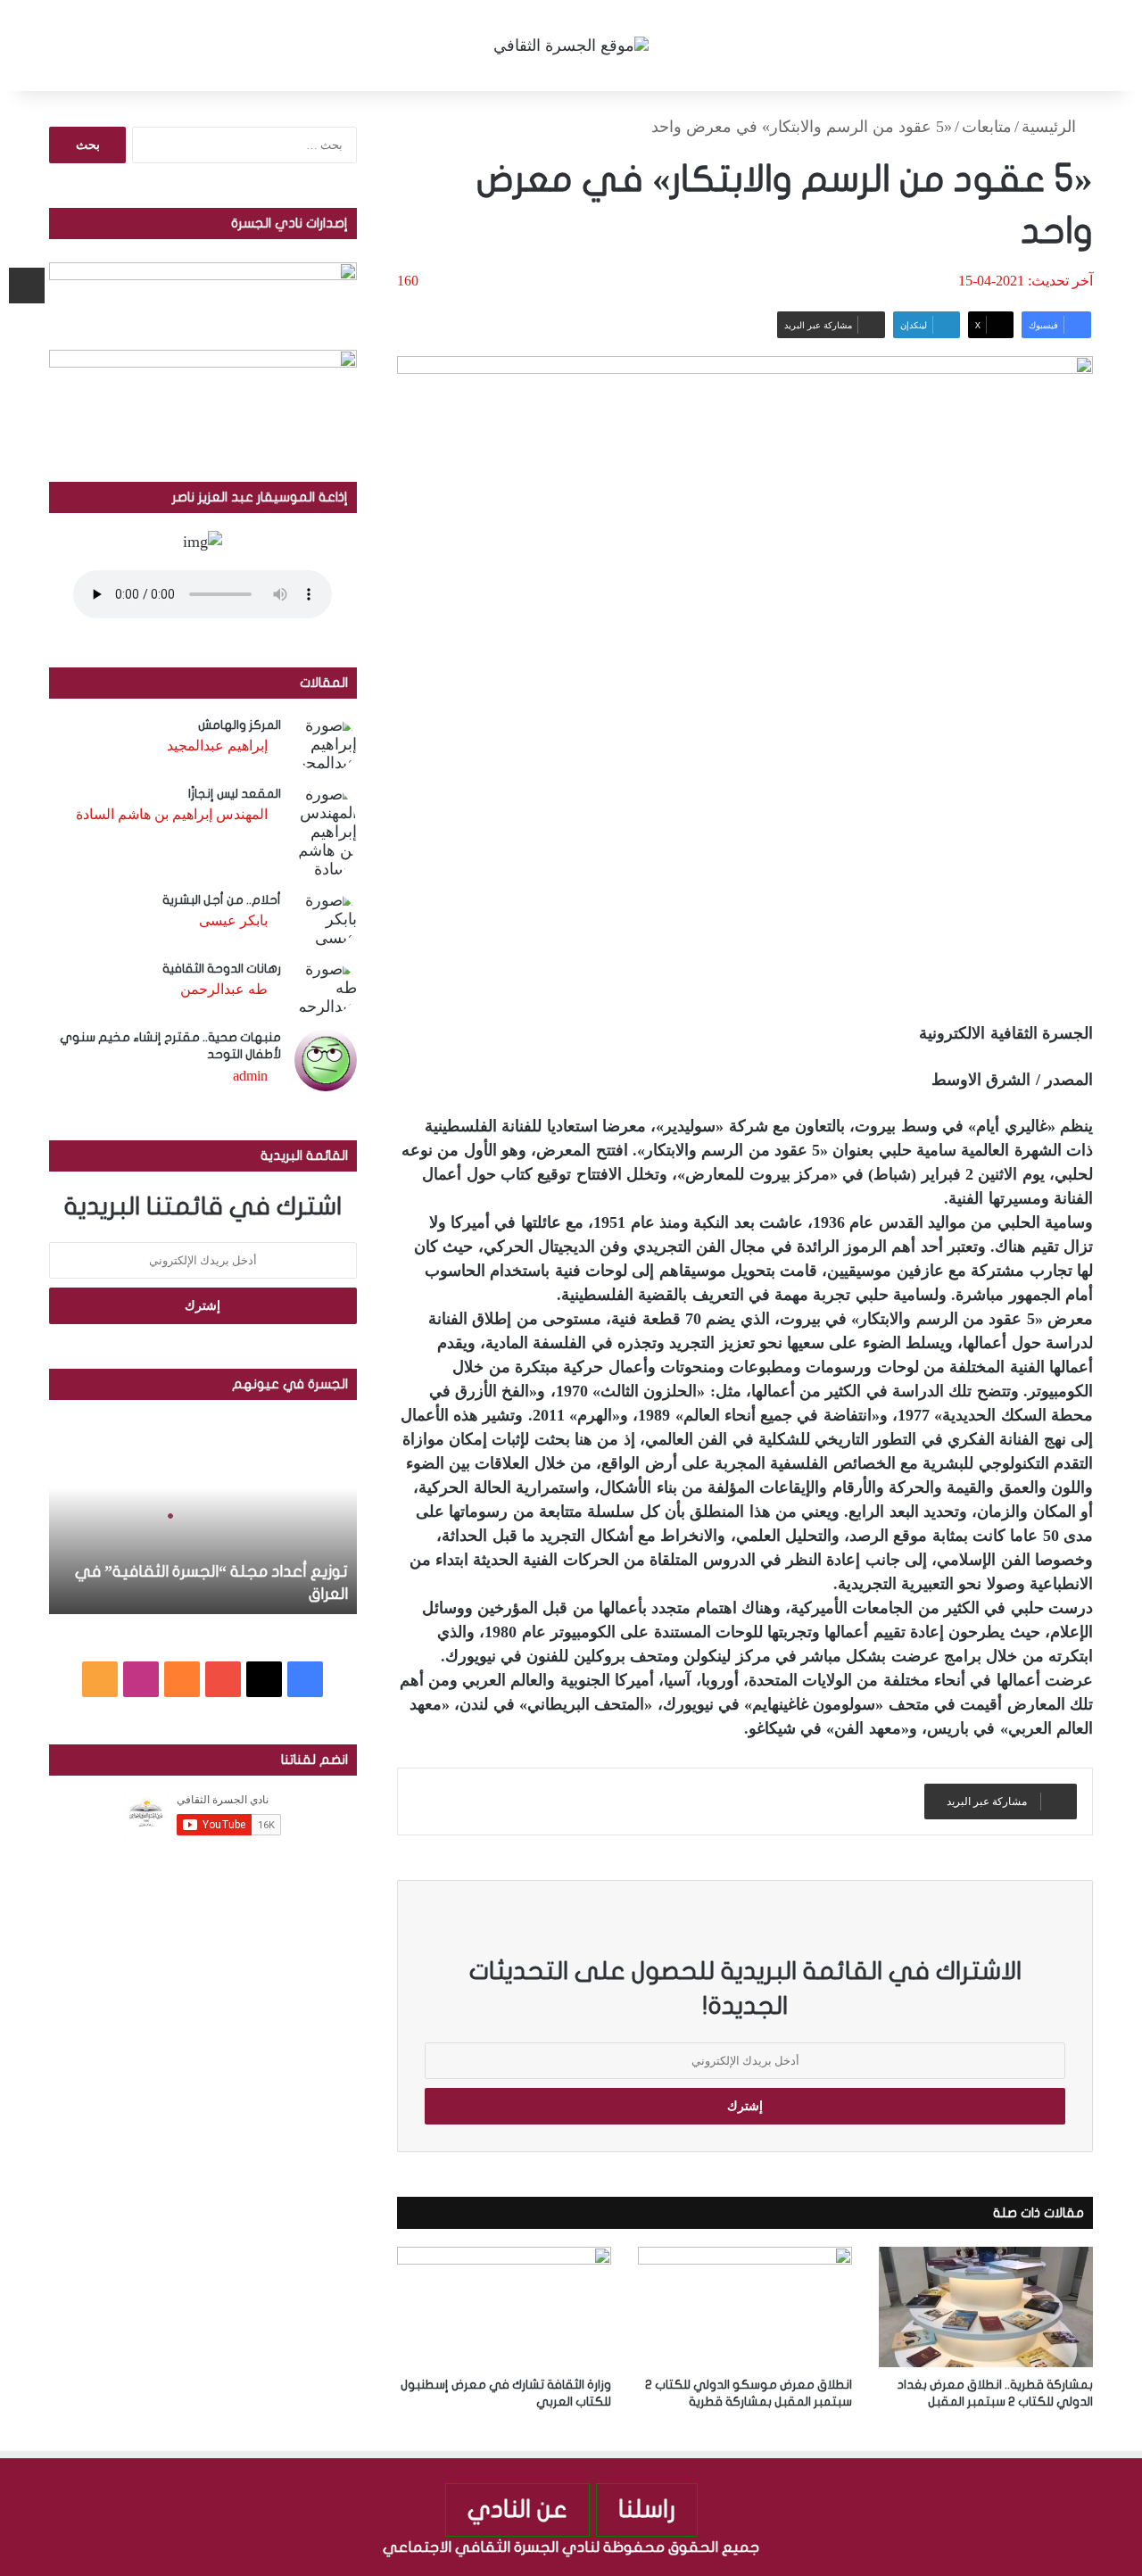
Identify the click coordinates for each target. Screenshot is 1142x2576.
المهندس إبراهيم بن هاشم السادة (172, 814)
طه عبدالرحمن (224, 989)
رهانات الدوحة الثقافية (222, 969)
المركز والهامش (240, 725)
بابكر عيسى (233, 920)
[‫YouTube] (223, 1679)
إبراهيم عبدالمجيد (217, 745)
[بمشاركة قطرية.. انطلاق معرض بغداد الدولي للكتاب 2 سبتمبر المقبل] (986, 2307)
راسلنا (647, 2510)
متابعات (987, 127)
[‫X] (264, 1679)
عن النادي (517, 2510)
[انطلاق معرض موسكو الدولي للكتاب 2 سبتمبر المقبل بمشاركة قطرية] (745, 2307)
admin (250, 1076)
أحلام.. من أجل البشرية (222, 900)
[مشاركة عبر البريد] (27, 286)
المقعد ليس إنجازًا (235, 794)
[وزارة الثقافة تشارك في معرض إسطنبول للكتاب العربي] (504, 2307)
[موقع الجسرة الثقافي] (571, 46)
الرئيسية (1051, 127)
